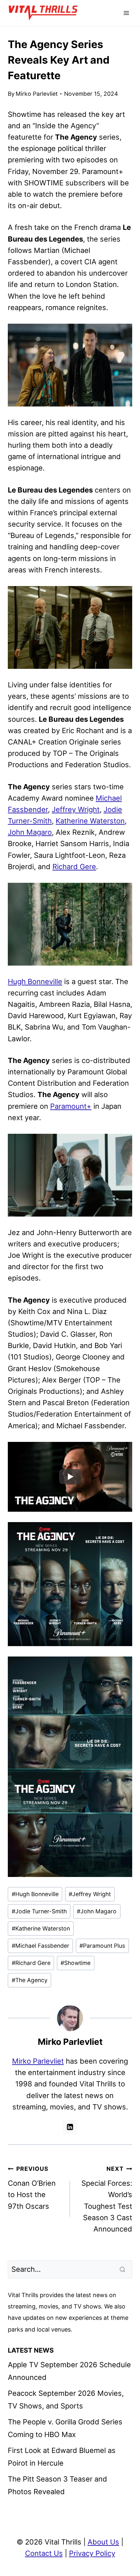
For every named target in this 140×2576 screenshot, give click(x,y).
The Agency (30, 1980)
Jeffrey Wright (76, 809)
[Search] (123, 2269)
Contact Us (44, 2553)
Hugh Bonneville (35, 982)
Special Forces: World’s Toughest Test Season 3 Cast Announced (107, 2199)
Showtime (76, 1963)
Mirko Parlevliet (37, 94)
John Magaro (30, 832)
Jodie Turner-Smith (39, 1911)
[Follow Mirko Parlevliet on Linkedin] (70, 2127)
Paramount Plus (102, 1946)
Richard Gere (74, 867)
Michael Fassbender (41, 1946)
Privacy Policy (92, 2553)
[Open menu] (126, 13)
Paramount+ (71, 1106)
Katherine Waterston (90, 821)
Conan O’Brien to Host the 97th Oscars (32, 2188)
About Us (103, 2542)
